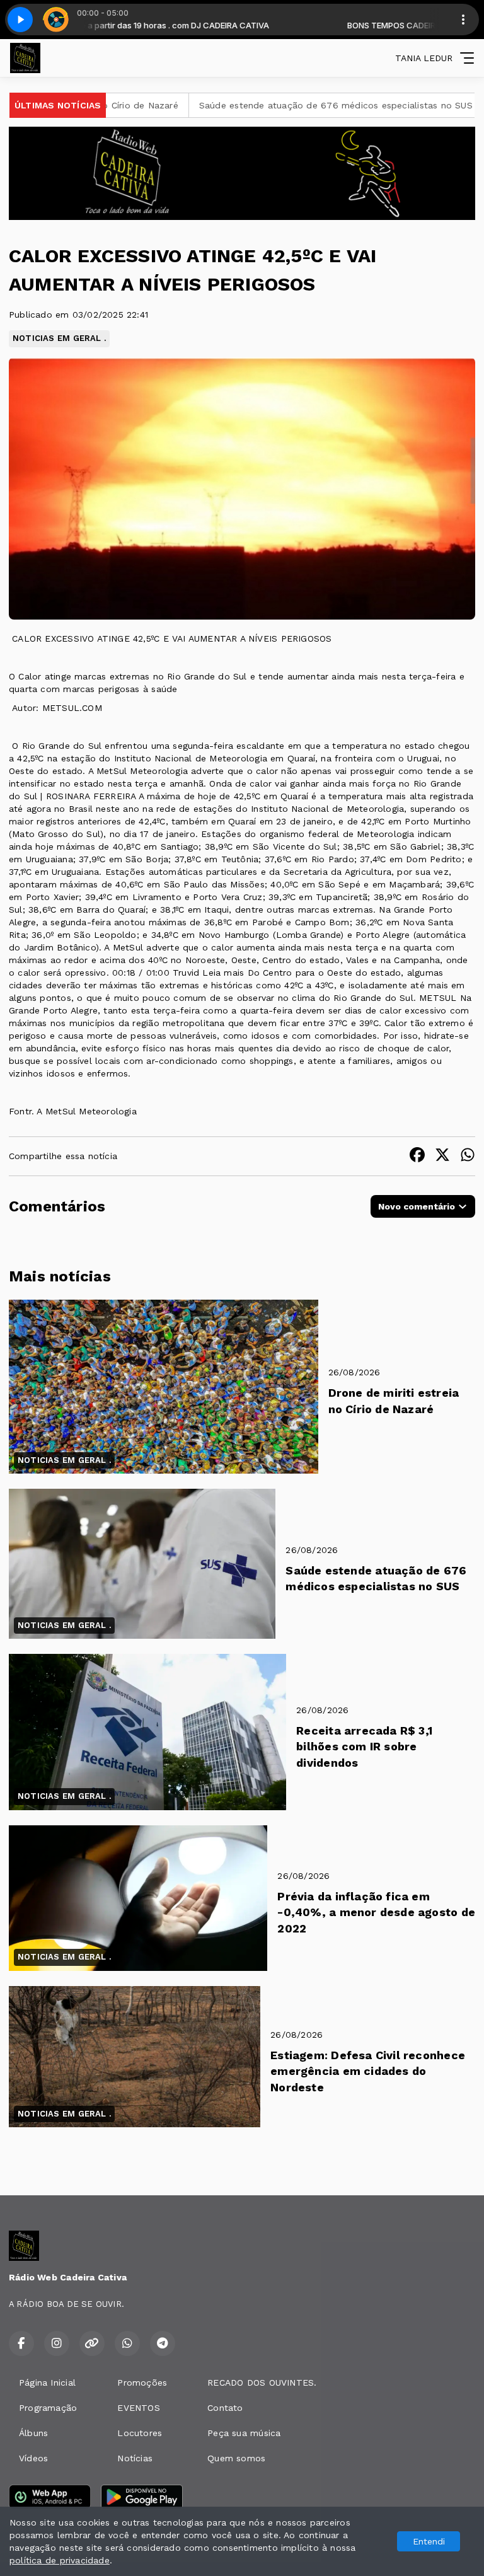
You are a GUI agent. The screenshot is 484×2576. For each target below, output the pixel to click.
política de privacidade (60, 2560)
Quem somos (236, 2458)
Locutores (140, 2433)
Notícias (135, 2458)
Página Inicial (47, 2383)
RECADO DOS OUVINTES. (262, 2383)
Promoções (142, 2383)
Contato (225, 2408)
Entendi (429, 2541)
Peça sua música (244, 2433)
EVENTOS (138, 2408)
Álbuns (33, 2433)
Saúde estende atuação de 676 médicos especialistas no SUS (259, 105)
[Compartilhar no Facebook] (417, 1156)
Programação (48, 2408)
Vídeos (33, 2458)
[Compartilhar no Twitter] (442, 1156)
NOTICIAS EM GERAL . (59, 338)
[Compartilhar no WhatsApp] (468, 1156)
